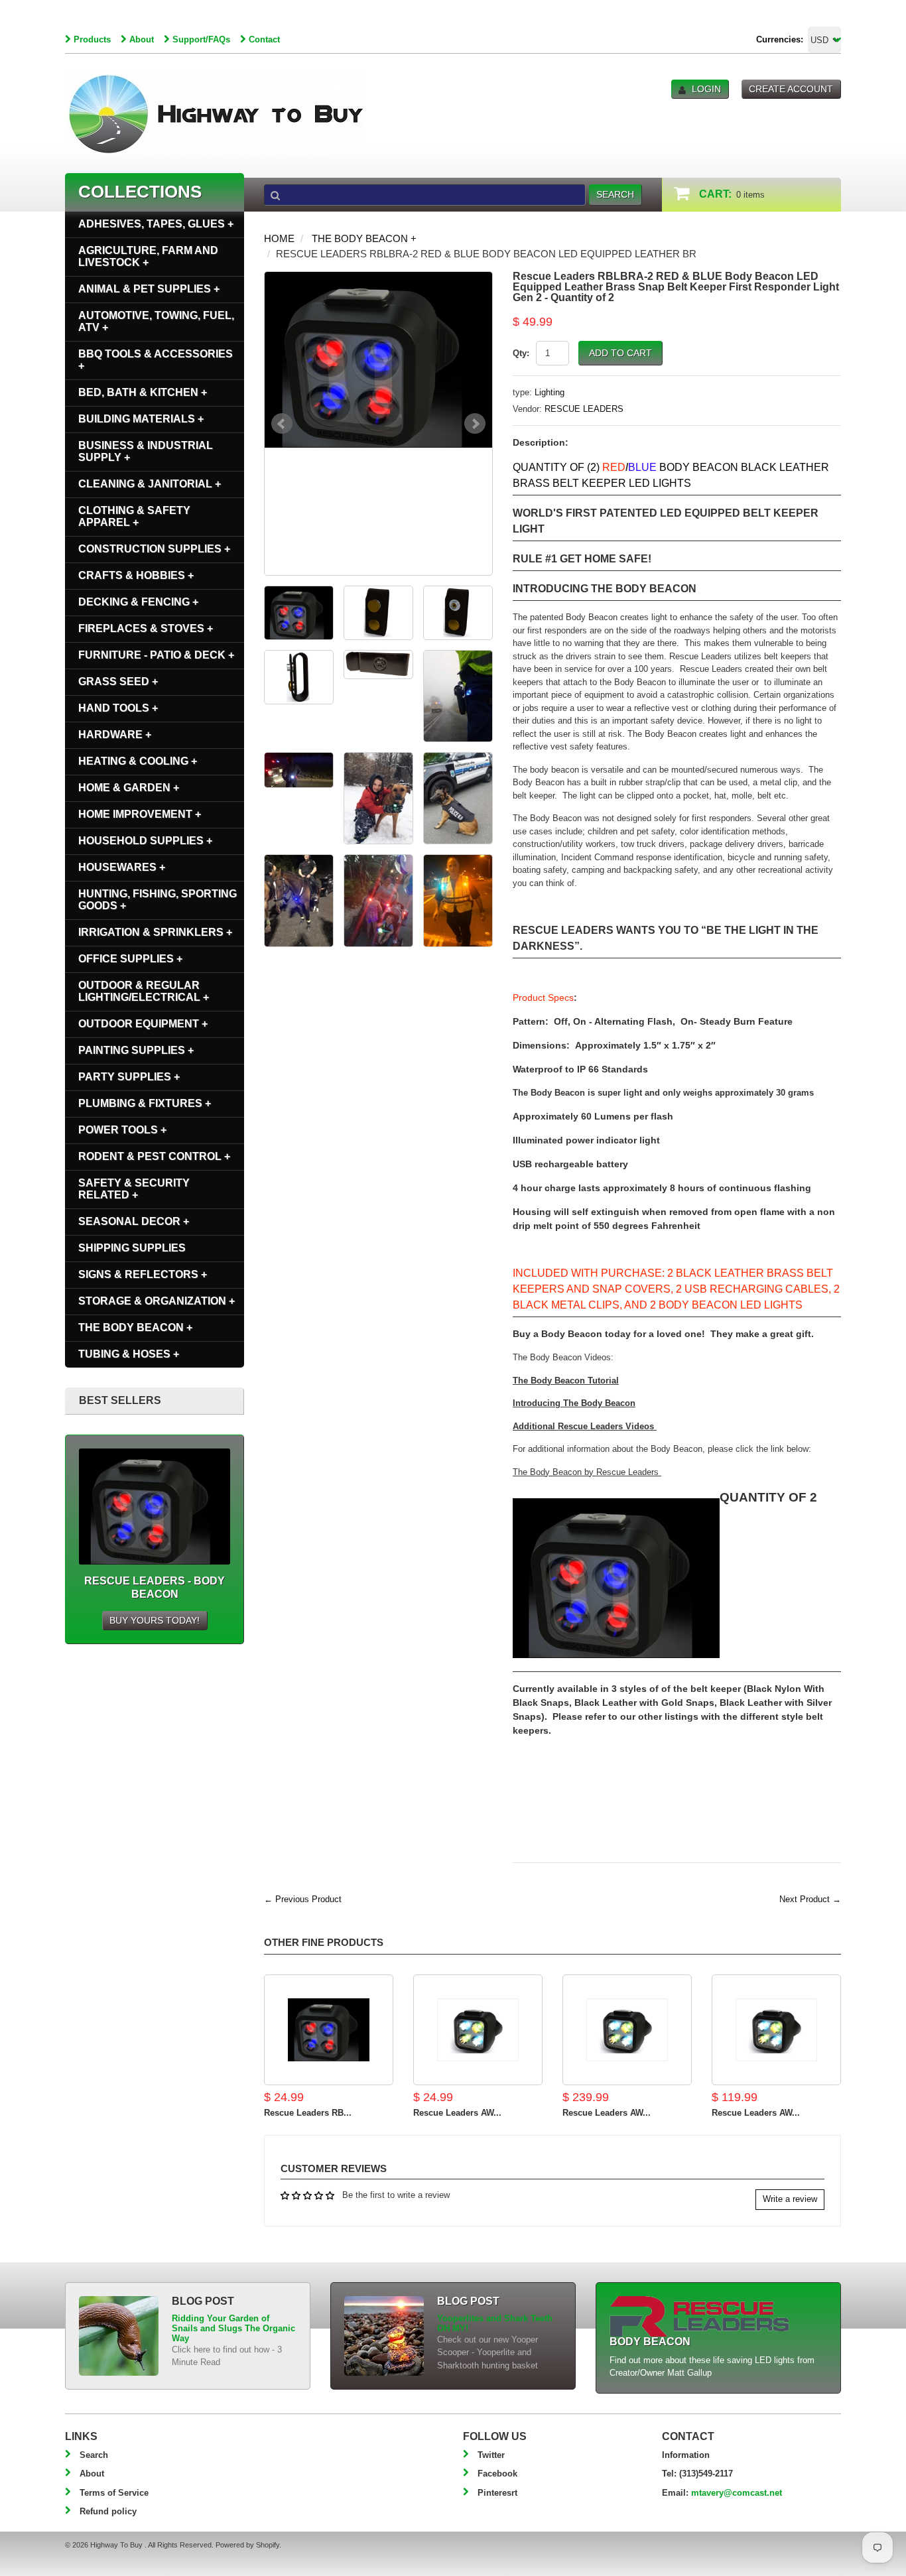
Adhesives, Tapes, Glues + (156, 224)
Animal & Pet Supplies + (149, 289)
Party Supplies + (129, 1077)
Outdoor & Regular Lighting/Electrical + (144, 991)
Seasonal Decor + (134, 1221)
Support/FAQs (201, 39)
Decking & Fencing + (138, 602)
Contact (264, 39)
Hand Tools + (118, 708)
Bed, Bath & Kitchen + (143, 392)
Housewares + (122, 867)
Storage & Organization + (157, 1301)
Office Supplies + (130, 959)
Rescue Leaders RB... (308, 2113)
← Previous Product (303, 1899)
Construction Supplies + (154, 549)
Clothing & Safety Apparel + (134, 516)
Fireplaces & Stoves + (146, 628)
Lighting (550, 392)
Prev (282, 424)
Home (279, 238)
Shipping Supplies (132, 1248)
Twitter (491, 2455)
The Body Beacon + (364, 238)
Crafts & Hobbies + (136, 575)
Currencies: (780, 39)
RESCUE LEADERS (584, 409)
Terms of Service (114, 2493)
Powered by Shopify (247, 2545)
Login (706, 89)
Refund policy (108, 2511)
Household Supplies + (145, 841)
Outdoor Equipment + (143, 1024)
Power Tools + (122, 1130)
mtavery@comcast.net (737, 2493)
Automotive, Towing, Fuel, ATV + (156, 321)
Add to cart (620, 353)
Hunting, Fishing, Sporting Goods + (158, 900)
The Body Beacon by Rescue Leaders (587, 1472)
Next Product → (810, 1899)
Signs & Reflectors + (143, 1274)
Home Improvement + (140, 814)
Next (475, 424)
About (142, 39)
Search (94, 2455)
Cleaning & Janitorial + (150, 484)
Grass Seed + (118, 681)
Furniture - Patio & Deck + (156, 655)
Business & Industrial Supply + (146, 451)
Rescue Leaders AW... (457, 2113)
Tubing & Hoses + (129, 1354)
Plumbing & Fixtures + (145, 1103)
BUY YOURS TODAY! (155, 1620)
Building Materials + (141, 419)
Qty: (521, 353)
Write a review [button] (790, 2199)
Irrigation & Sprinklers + (155, 932)
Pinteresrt (497, 2493)
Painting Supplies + (136, 1050)
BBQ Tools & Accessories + (156, 360)
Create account (791, 89)
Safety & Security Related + (134, 1189)
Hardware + (115, 735)
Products (92, 39)
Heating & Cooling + (138, 761)
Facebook (497, 2474)
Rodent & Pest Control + (154, 1156)
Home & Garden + (129, 788)
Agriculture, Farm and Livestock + (148, 256)
